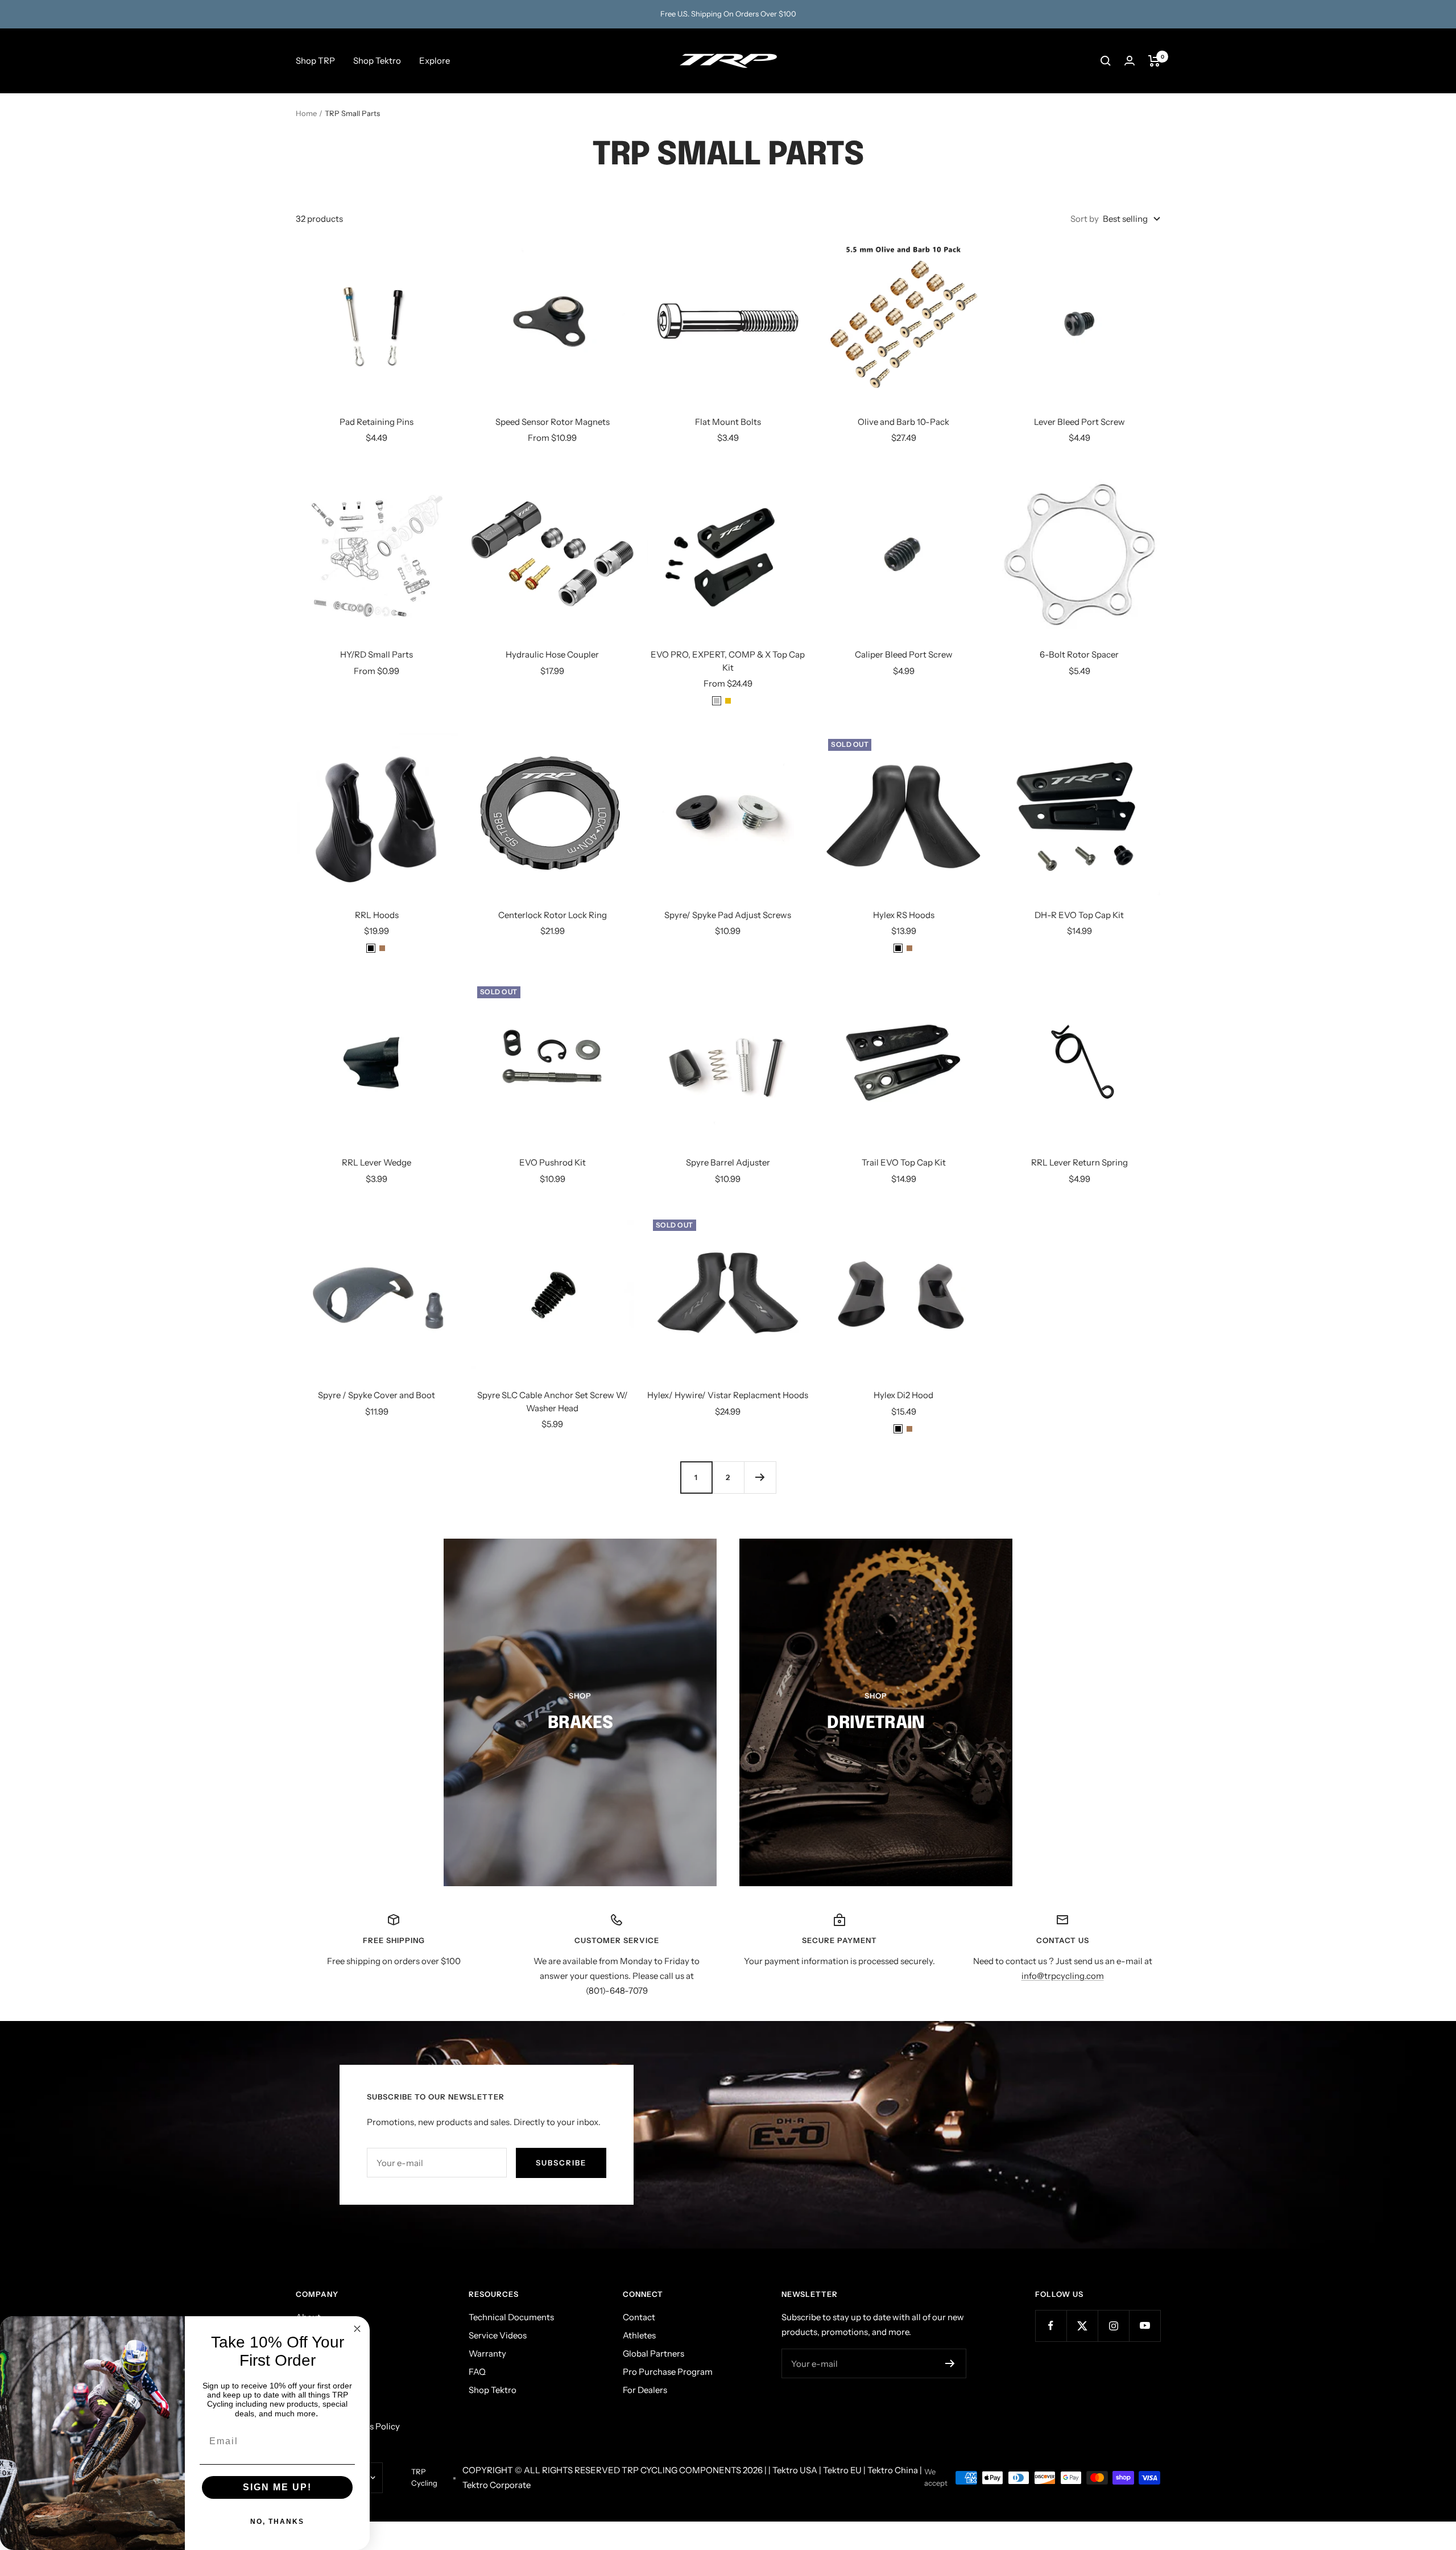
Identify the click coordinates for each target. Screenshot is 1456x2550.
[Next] (760, 1477)
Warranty (487, 2353)
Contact (639, 2317)
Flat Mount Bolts (728, 422)
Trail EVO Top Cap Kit (904, 1162)
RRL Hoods (377, 915)
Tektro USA (795, 2470)
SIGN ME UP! (277, 2487)
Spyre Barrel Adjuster (728, 1162)
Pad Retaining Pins (377, 422)
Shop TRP (315, 61)
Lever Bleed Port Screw (1079, 422)
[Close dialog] (357, 2329)
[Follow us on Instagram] (1113, 2326)
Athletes (639, 2335)
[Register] (950, 2363)
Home (306, 113)
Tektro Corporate (497, 2485)
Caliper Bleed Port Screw (904, 654)
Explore (435, 61)
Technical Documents (511, 2317)
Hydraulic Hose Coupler (552, 654)
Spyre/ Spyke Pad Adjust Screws (728, 915)
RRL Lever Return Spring (1079, 1162)
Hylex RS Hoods (904, 915)
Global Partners (653, 2353)
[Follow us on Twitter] (1082, 2326)
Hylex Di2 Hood (903, 1395)
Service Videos (498, 2335)
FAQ (477, 2372)
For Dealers (645, 2390)
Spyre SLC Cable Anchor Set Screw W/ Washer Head (553, 1402)
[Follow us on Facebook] (1051, 2326)
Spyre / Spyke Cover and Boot (377, 1395)
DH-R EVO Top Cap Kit (1079, 915)
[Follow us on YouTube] (1145, 2326)
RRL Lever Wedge (377, 1162)
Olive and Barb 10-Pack (903, 422)
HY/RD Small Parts (377, 654)
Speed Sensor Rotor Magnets (553, 422)
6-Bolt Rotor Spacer (1079, 654)
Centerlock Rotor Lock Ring (553, 915)
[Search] (1106, 61)
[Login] (1130, 61)
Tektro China (893, 2470)
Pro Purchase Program (668, 2372)
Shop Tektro (377, 61)
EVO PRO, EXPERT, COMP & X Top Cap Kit (728, 661)
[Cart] (1154, 61)
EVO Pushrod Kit (553, 1162)
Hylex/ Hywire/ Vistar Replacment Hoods (728, 1395)
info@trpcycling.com (1063, 1976)
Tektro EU (842, 2470)
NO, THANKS (277, 2522)
